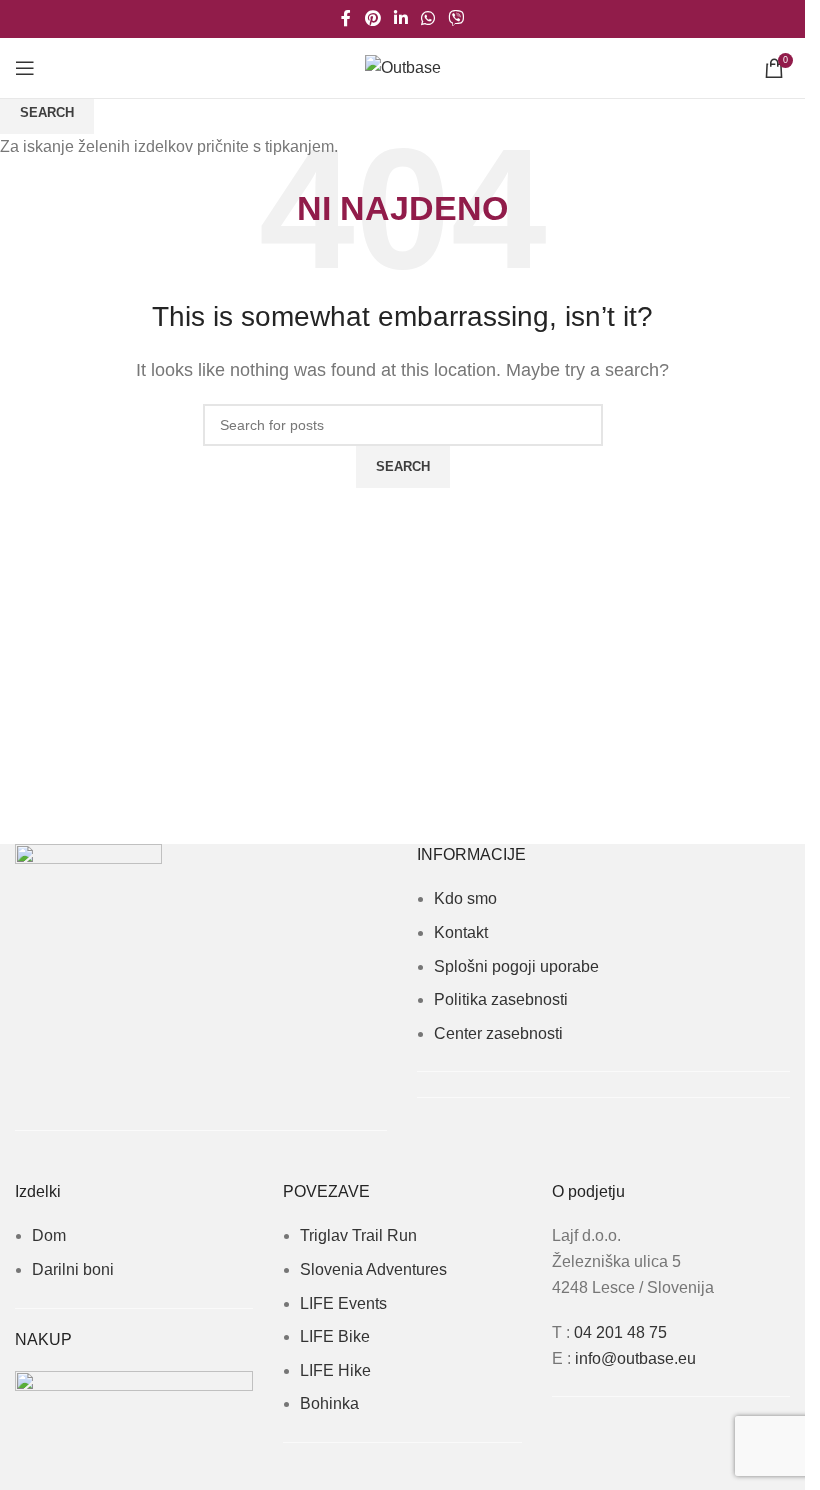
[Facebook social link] (346, 18)
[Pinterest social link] (372, 18)
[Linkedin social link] (400, 18)
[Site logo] (403, 66)
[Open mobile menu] (25, 68)
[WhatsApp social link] (428, 18)
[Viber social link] (456, 18)
